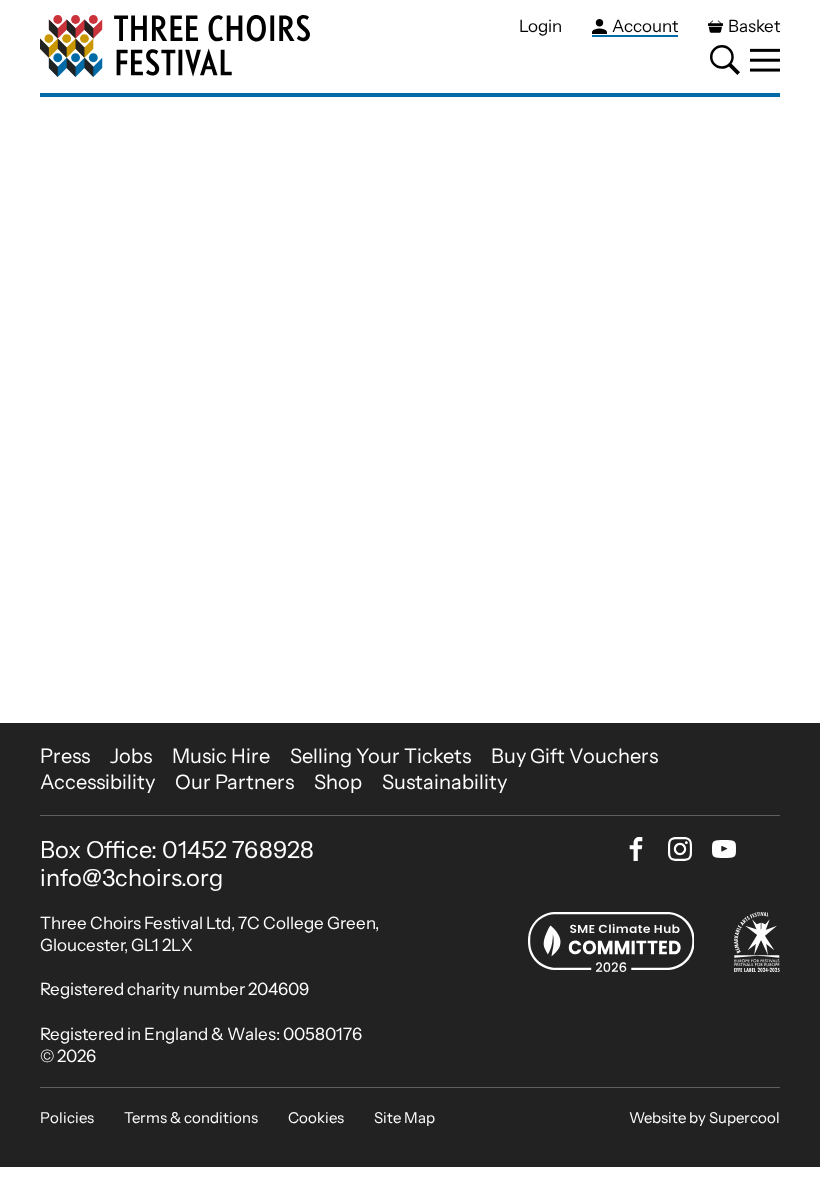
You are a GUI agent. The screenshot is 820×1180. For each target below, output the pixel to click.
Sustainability (444, 782)
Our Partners (234, 782)
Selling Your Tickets (380, 756)
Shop (338, 782)
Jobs (131, 756)
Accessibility (97, 782)
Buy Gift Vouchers (574, 756)
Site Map (404, 1117)
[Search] (725, 60)
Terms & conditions (191, 1117)
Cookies (316, 1117)
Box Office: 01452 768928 (177, 850)
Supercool (744, 1117)
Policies (67, 1117)
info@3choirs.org (131, 877)
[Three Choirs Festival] (175, 46)
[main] (410, 410)
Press (65, 756)
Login (540, 26)
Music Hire (221, 756)
